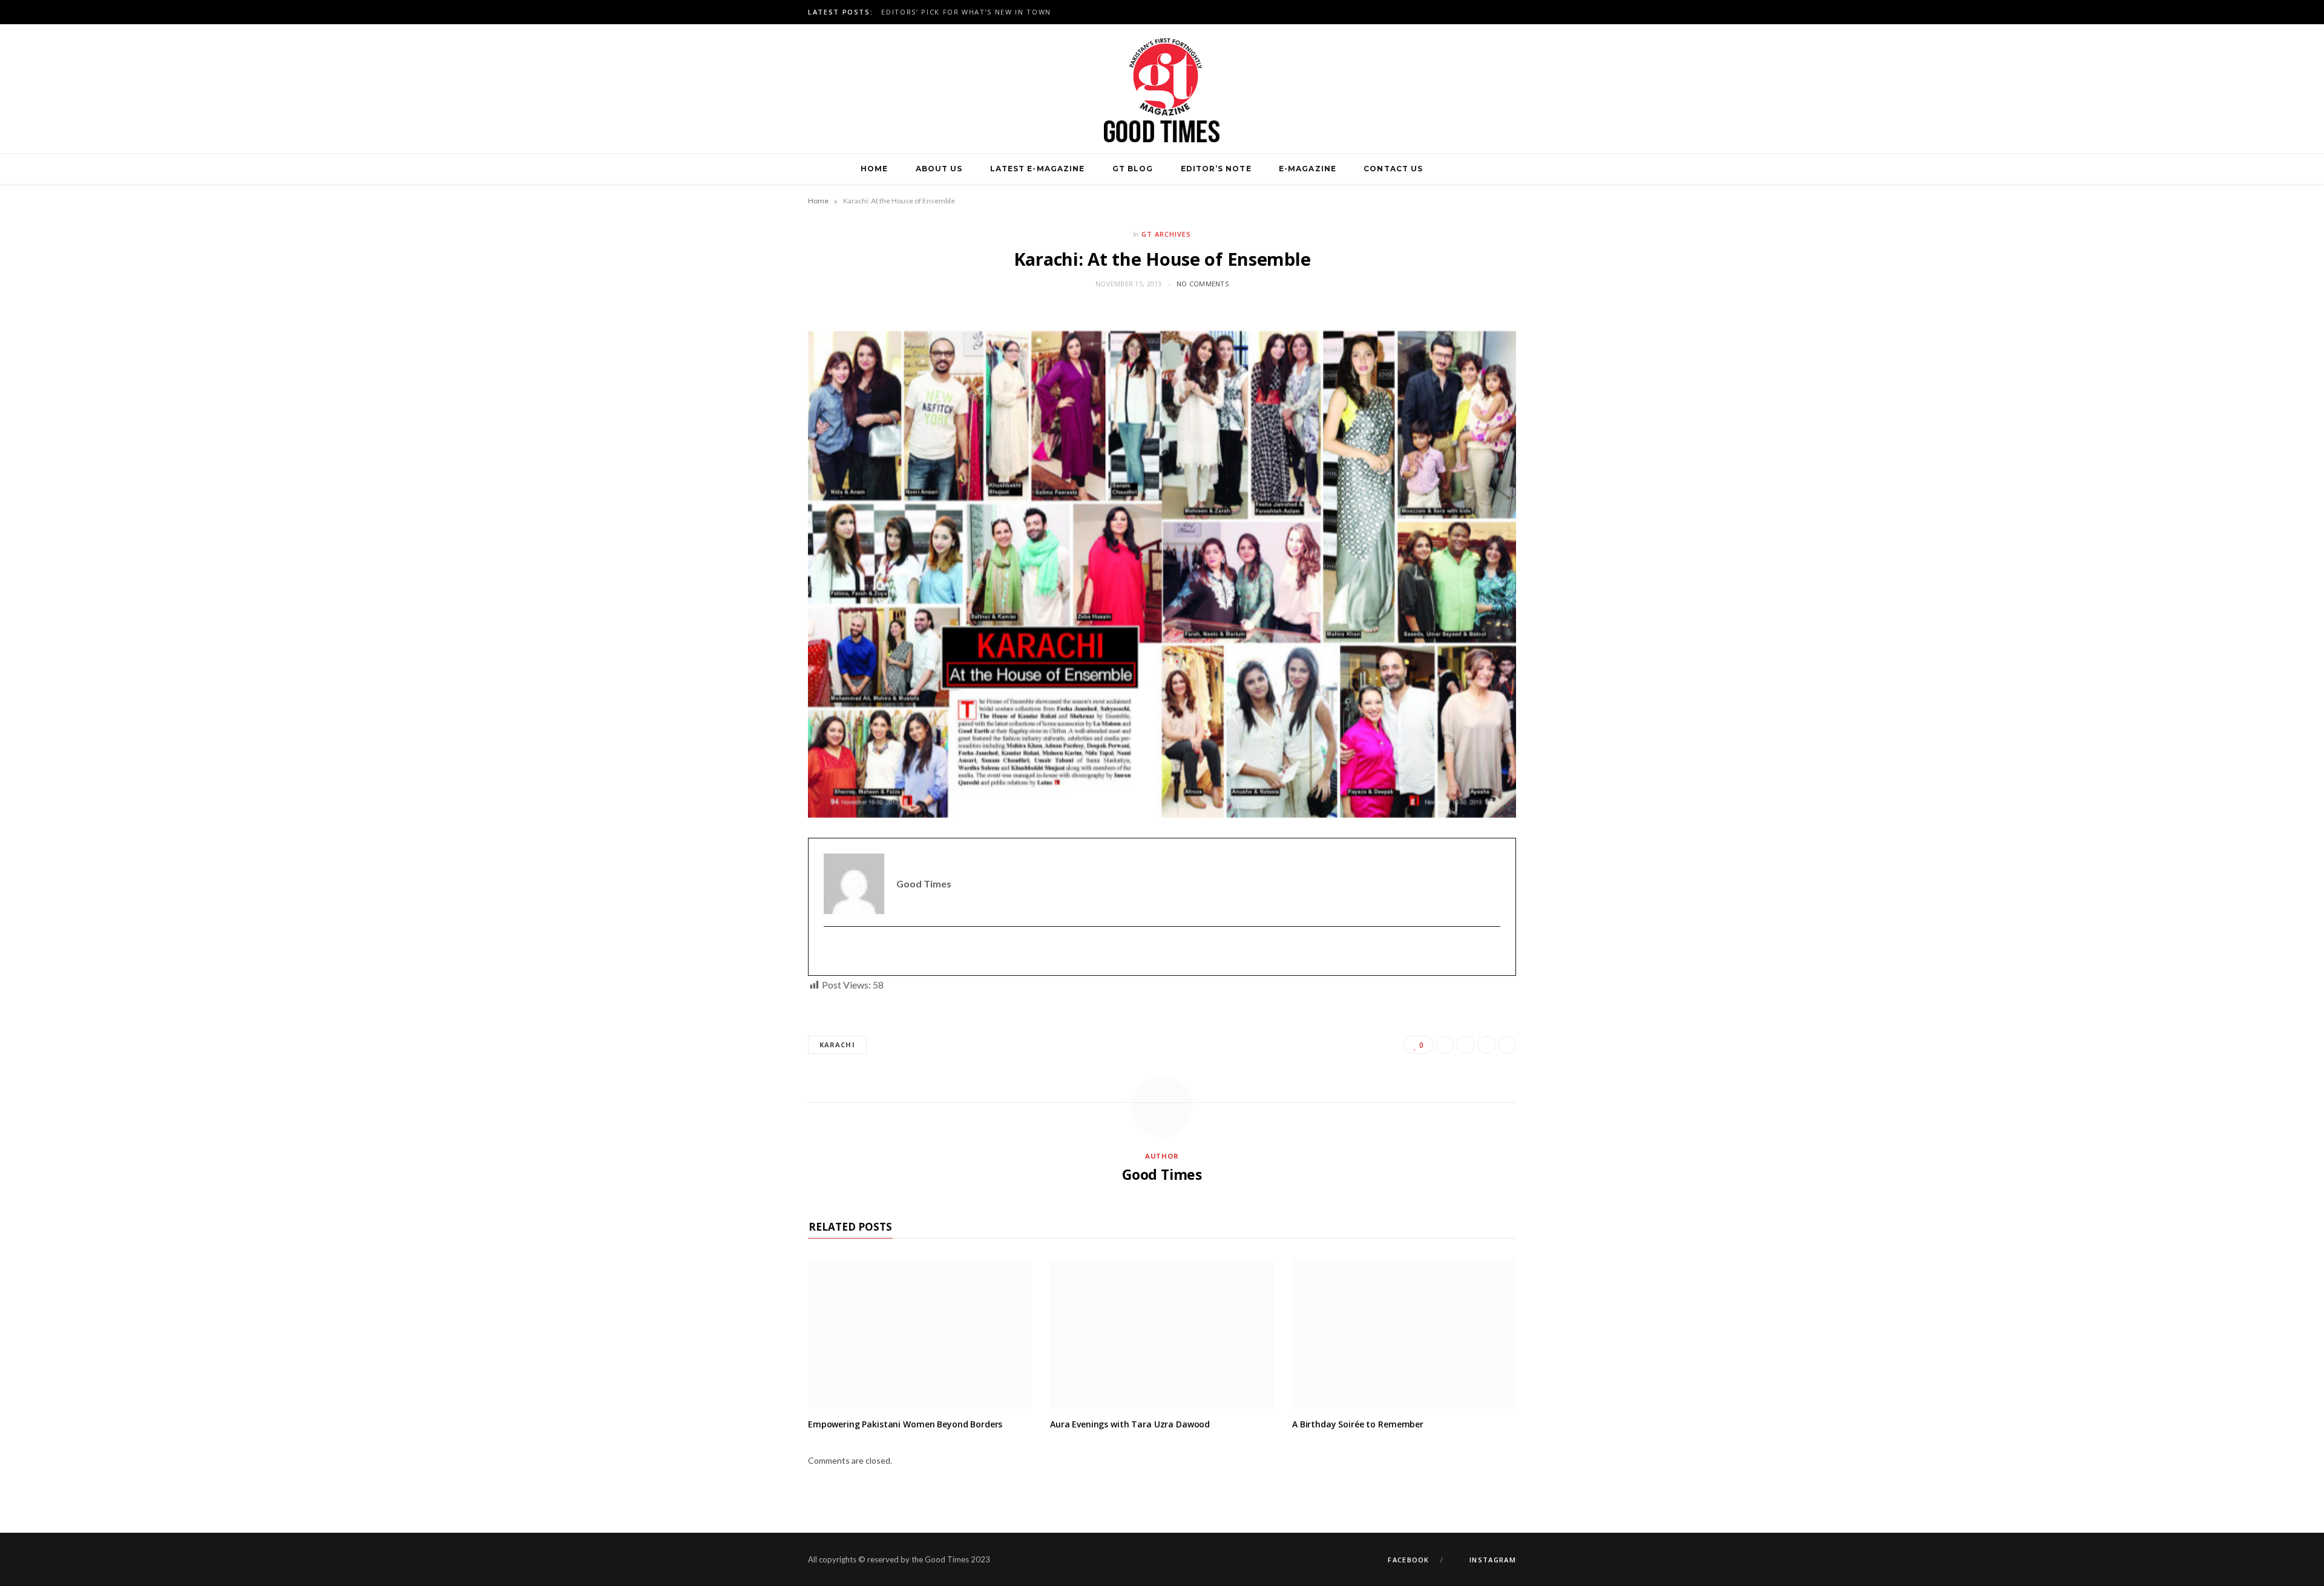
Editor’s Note (1216, 169)
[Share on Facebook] (1445, 1045)
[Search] (1451, 169)
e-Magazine (1308, 169)
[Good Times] (1162, 89)
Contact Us (1393, 169)
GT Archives (1166, 234)
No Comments (1203, 284)
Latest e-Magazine (1037, 169)
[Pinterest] (1486, 1045)
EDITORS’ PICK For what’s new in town (966, 12)
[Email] (1507, 1045)
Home (874, 169)
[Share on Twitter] (1466, 1045)
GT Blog (1133, 169)
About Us (939, 169)
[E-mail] (831, 951)
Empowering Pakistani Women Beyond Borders (905, 1424)
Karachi (837, 1045)
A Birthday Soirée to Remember (1358, 1424)
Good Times (1162, 1174)
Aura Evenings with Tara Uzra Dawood (1130, 1424)
